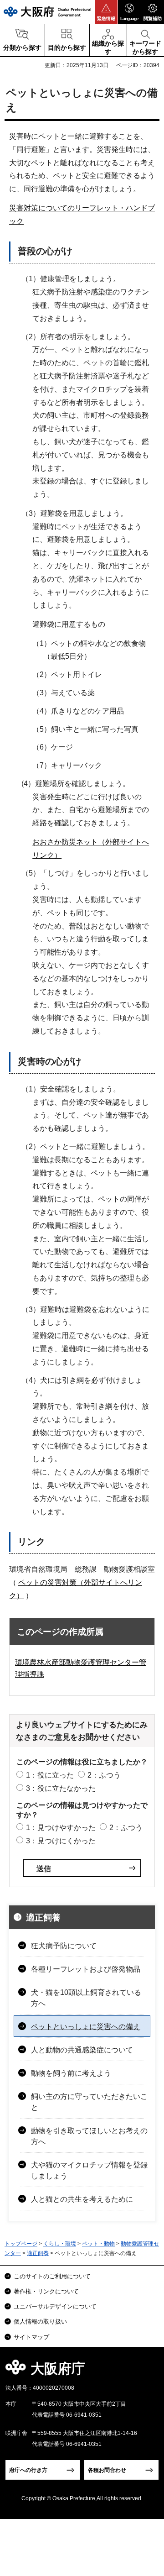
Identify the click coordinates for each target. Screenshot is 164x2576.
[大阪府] (47, 12)
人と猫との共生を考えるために (82, 2199)
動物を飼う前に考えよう (71, 2073)
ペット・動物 (98, 2244)
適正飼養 (43, 1918)
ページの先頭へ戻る (146, 2371)
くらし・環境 (60, 2244)
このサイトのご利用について (52, 2276)
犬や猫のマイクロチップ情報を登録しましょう (89, 2170)
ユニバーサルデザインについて (55, 2306)
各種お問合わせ (107, 2470)
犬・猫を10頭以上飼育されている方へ (86, 1998)
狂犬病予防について (64, 1946)
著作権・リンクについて (46, 2291)
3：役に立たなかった (61, 1788)
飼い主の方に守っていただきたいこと (89, 2102)
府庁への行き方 (28, 2470)
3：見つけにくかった (61, 1841)
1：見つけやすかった (61, 1828)
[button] (106, 12)
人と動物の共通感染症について (82, 2050)
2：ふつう (104, 1775)
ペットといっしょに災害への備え (86, 2027)
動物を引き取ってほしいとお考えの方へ (89, 2136)
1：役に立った (50, 1775)
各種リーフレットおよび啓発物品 (86, 1969)
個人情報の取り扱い (40, 2322)
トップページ (21, 2244)
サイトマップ (31, 2337)
